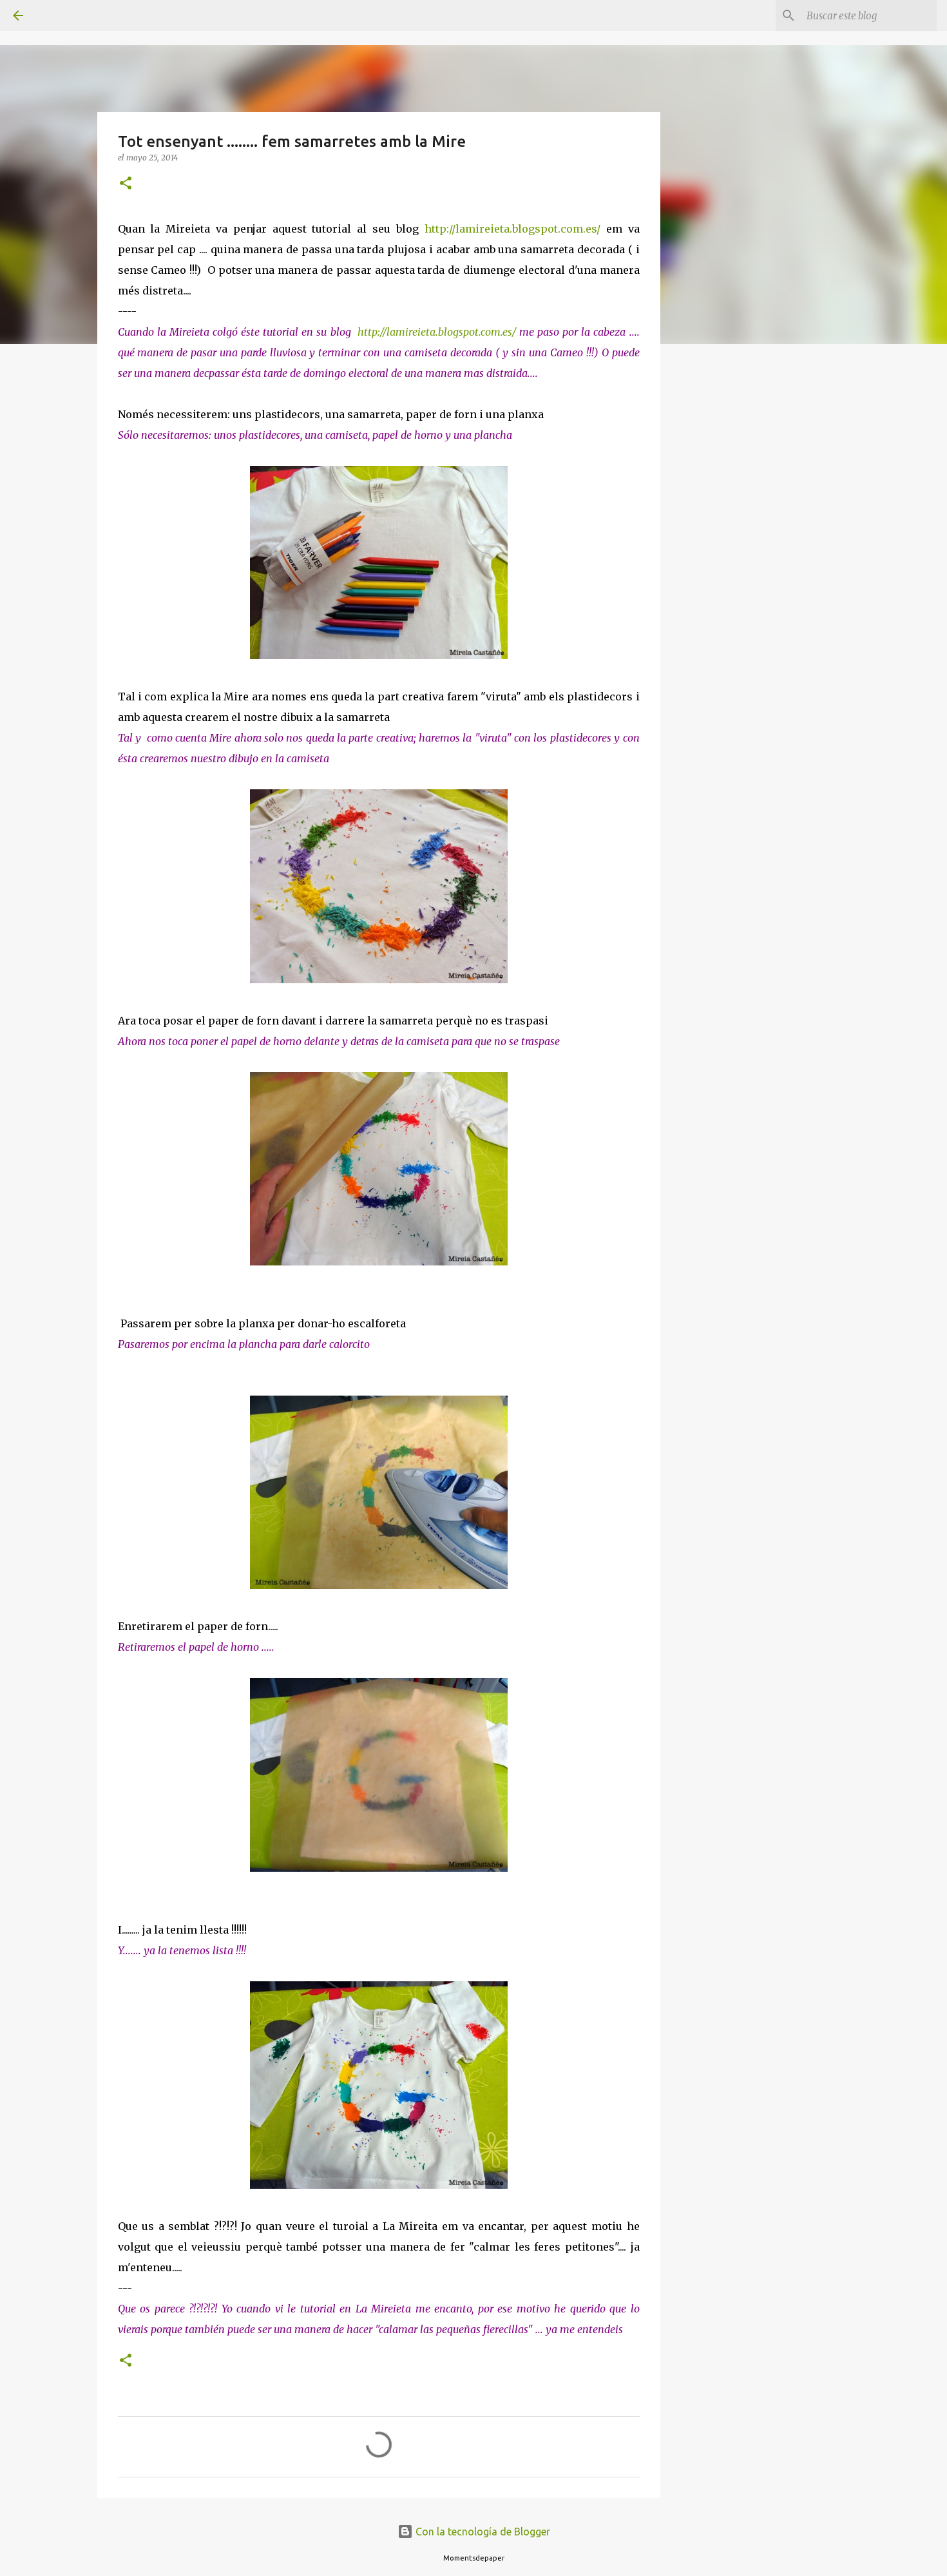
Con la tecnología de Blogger (482, 2532)
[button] (126, 184)
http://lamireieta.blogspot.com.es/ (510, 229)
